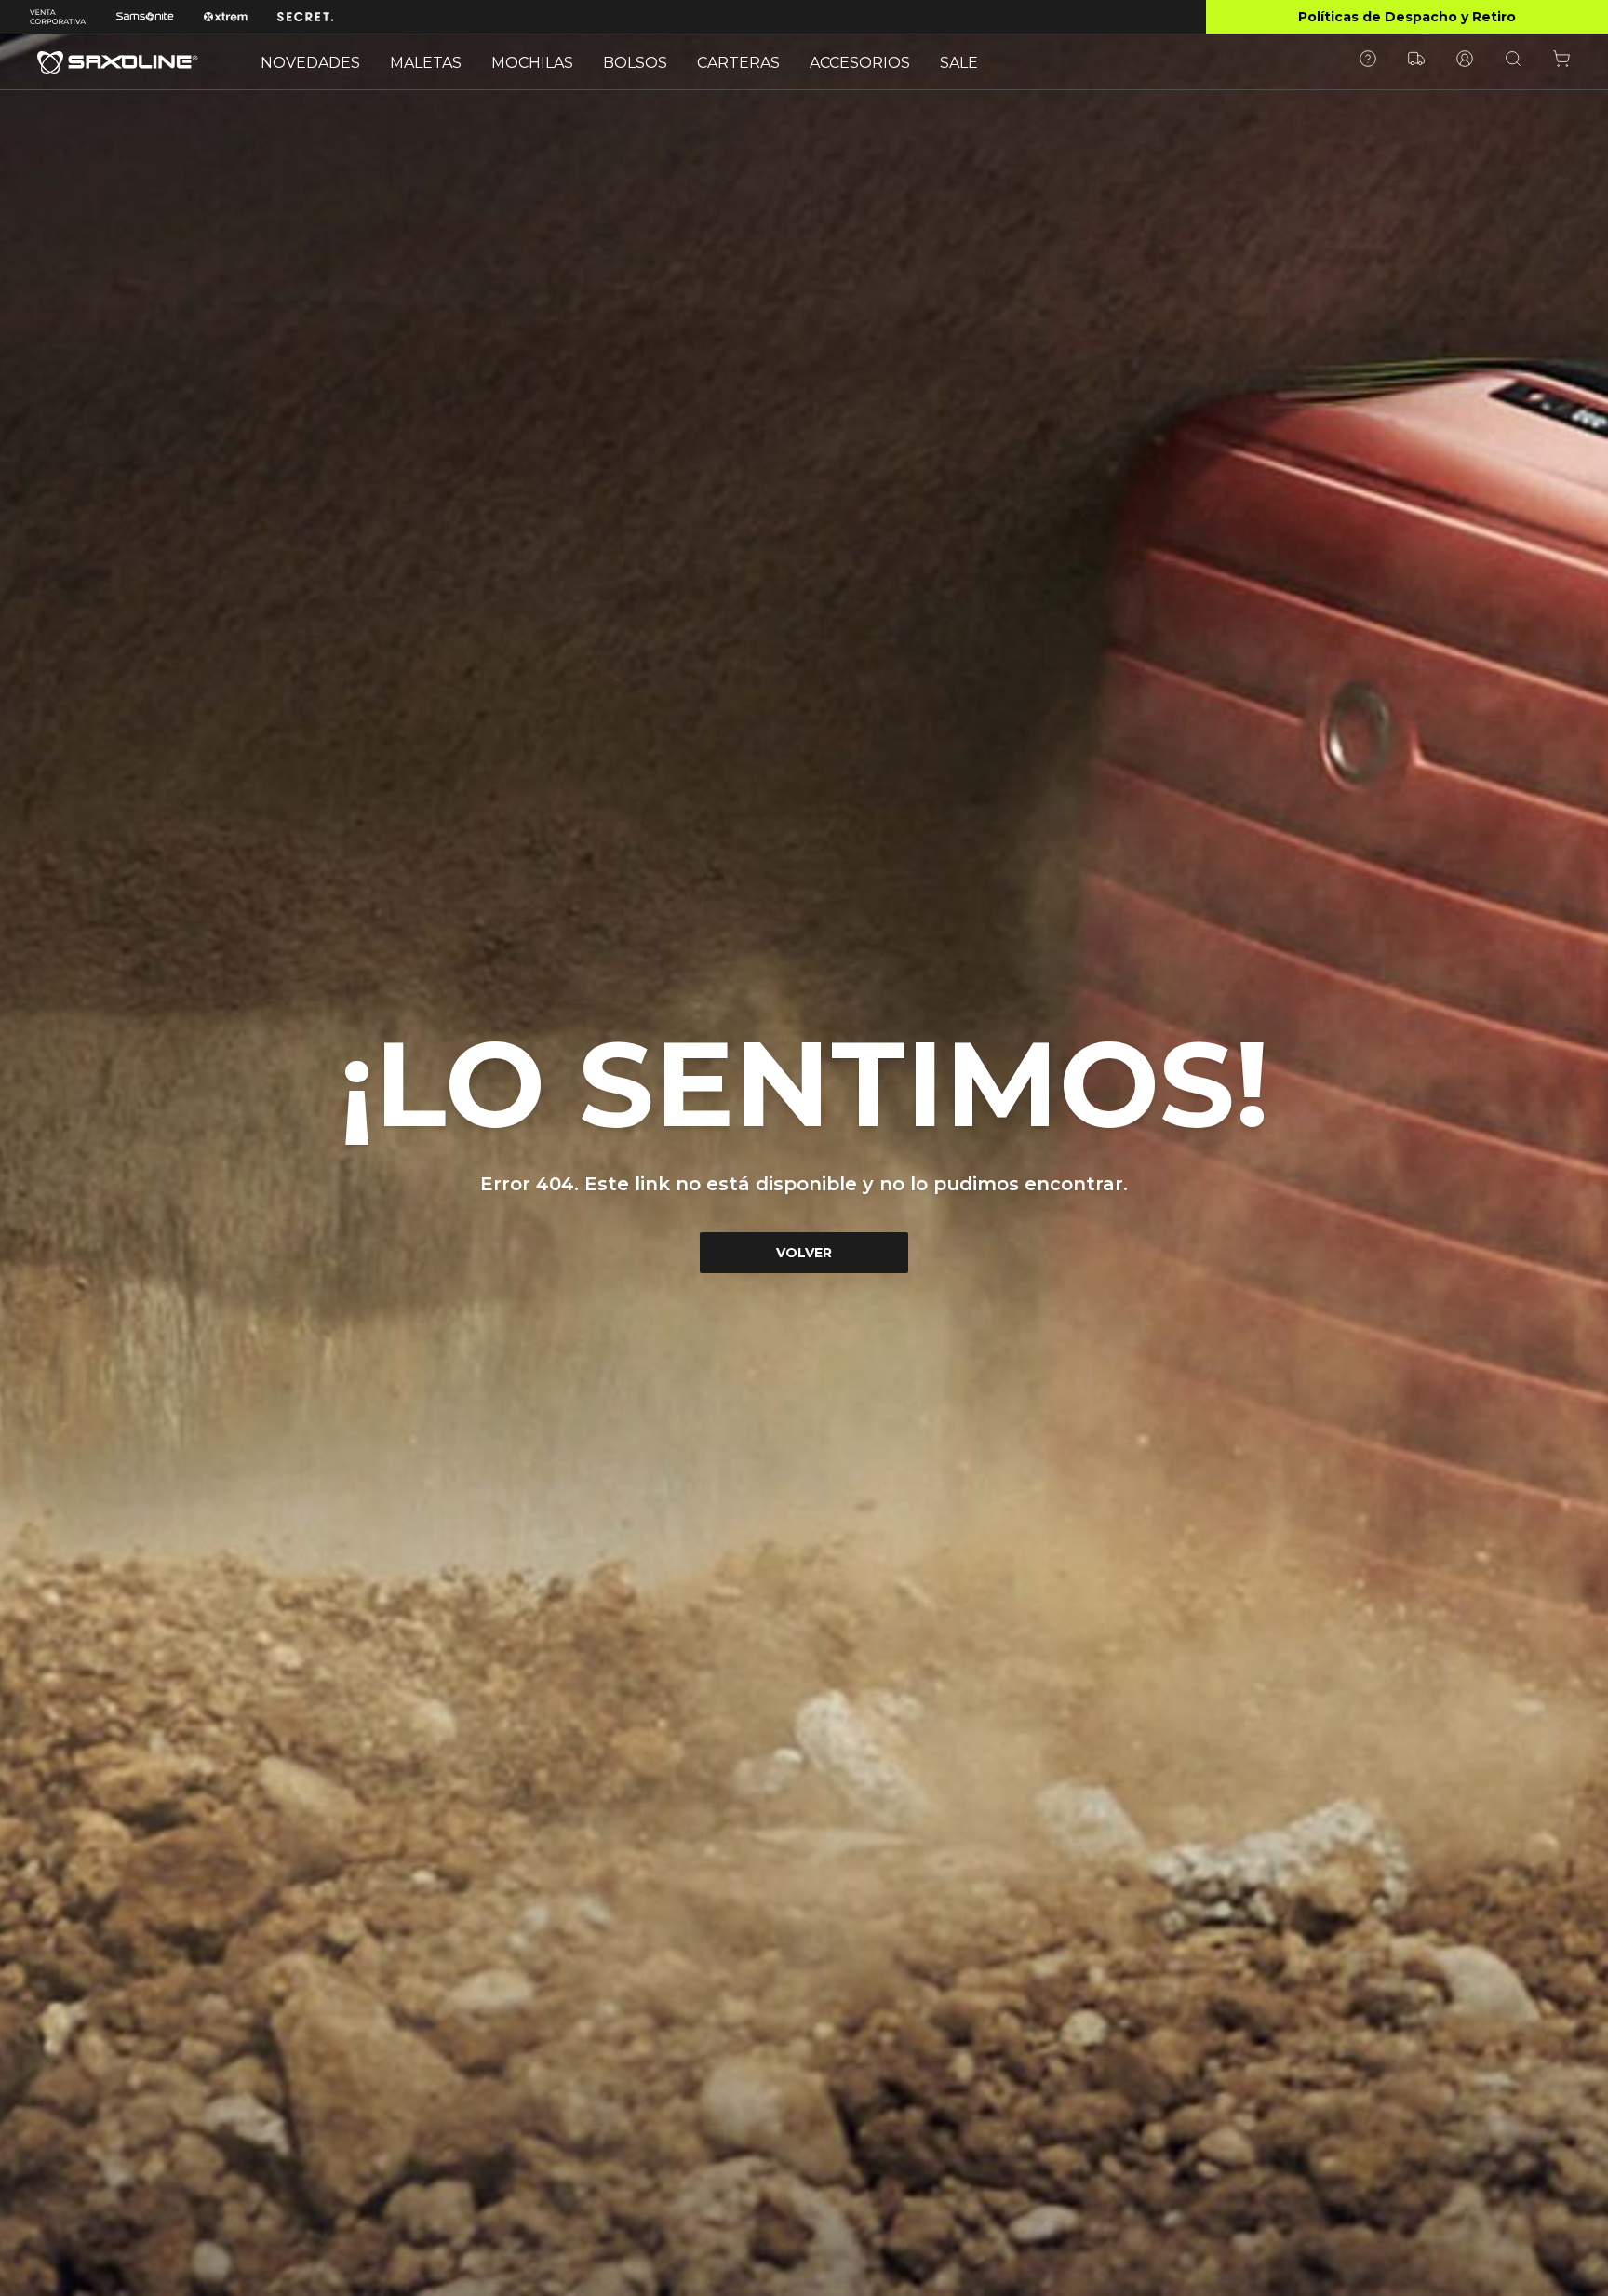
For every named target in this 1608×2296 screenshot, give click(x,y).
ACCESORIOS (860, 63)
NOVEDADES (310, 63)
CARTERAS (738, 63)
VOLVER (804, 1253)
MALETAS (426, 63)
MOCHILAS (532, 63)
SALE (959, 63)
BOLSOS (635, 63)
